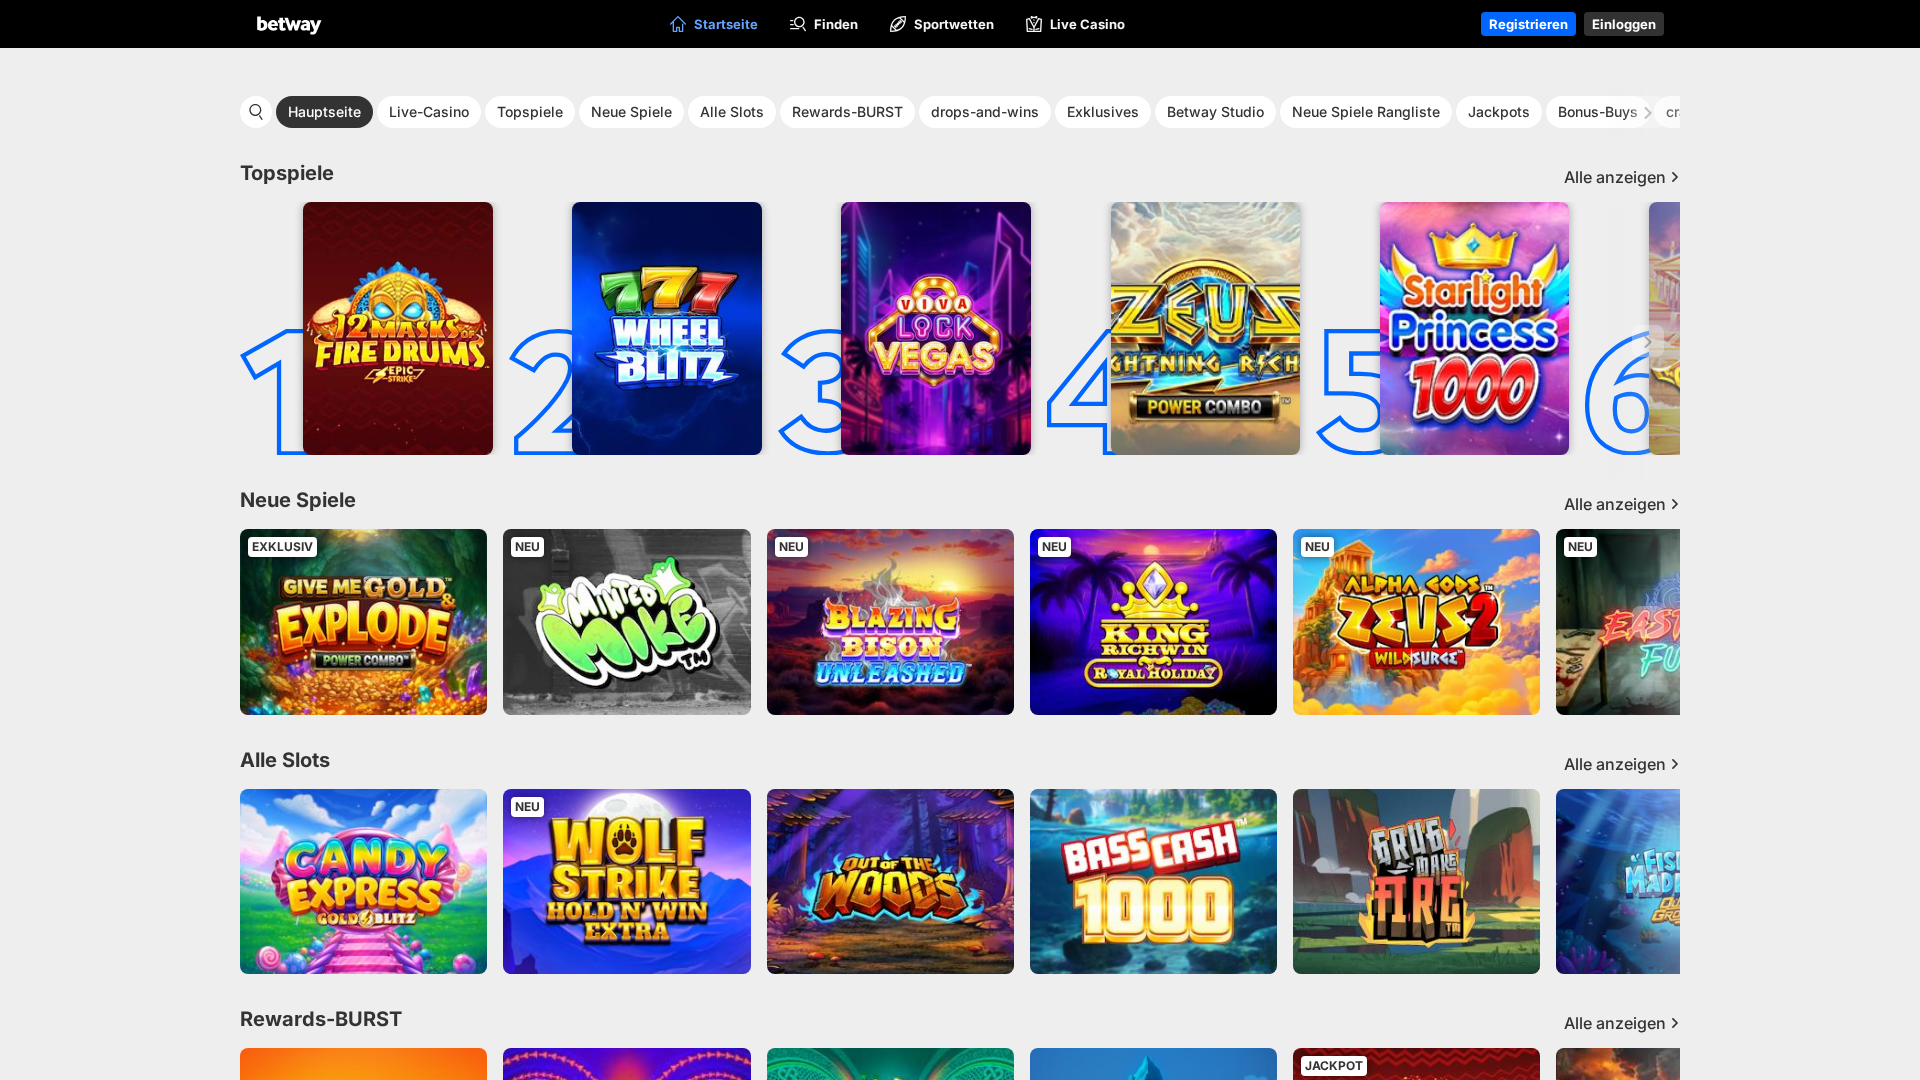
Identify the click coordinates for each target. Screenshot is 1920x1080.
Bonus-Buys (1598, 111)
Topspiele (530, 111)
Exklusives (1103, 111)
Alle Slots (732, 111)
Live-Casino (429, 111)
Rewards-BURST (847, 111)
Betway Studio (1215, 111)
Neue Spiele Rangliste (1366, 111)
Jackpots (1499, 111)
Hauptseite (324, 111)
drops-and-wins (985, 111)
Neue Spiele (631, 111)
